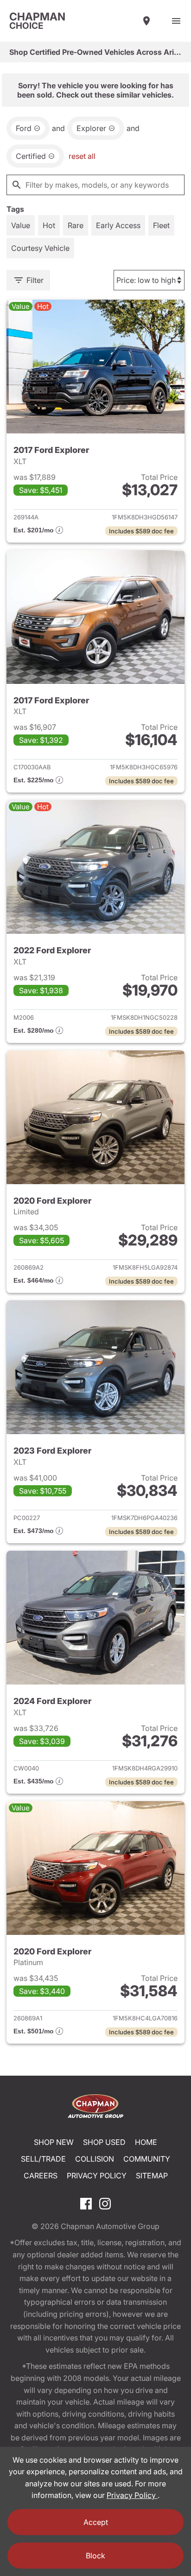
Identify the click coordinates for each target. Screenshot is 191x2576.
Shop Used (104, 2142)
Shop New (54, 2142)
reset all (82, 156)
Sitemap (152, 2176)
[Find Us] (146, 21)
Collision (95, 2159)
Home (146, 2142)
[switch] (176, 21)
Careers (41, 2176)
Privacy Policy (97, 2176)
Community (147, 2159)
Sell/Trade (43, 2159)
